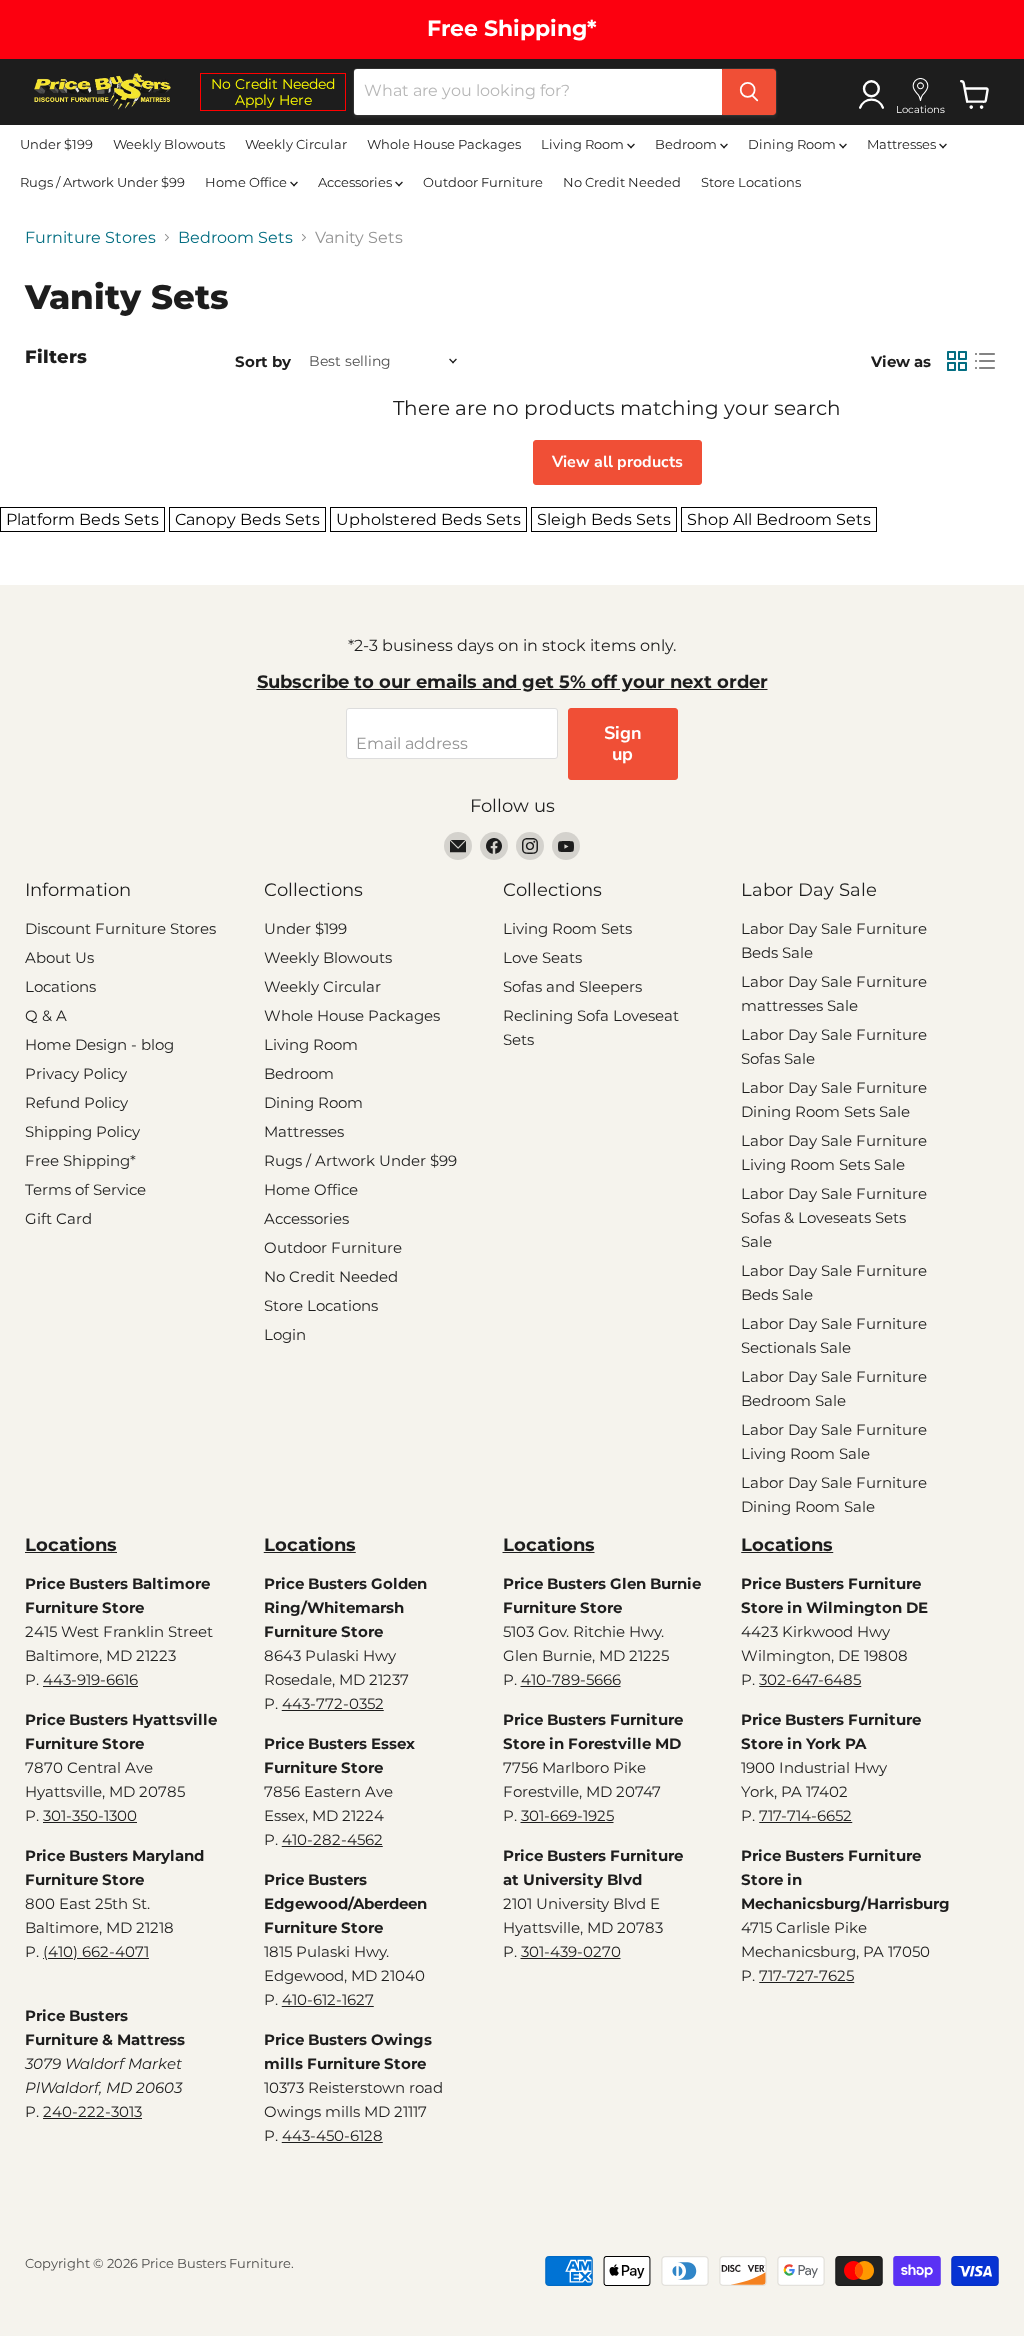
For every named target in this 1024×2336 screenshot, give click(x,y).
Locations (60, 986)
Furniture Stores (90, 238)
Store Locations (751, 182)
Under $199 (56, 144)
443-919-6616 (90, 1679)
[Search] (749, 92)
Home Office (247, 182)
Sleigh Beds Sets (604, 519)
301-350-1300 (90, 1815)
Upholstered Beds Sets (428, 519)
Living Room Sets (567, 928)
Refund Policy (76, 1102)
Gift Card (58, 1218)
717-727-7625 (806, 1975)
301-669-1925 (567, 1815)
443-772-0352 (333, 1703)
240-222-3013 (92, 2111)
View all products (617, 462)
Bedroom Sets (235, 238)
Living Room (584, 144)
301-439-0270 (571, 1951)
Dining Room (793, 144)
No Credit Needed (622, 182)
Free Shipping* (80, 1160)
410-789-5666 (571, 1679)
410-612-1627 (328, 1999)
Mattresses (903, 144)
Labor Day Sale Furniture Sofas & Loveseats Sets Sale (834, 1217)
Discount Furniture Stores (120, 928)
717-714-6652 (805, 1815)
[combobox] (538, 92)
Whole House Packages (444, 144)
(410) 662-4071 (96, 1951)
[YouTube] (566, 846)
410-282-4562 (332, 1839)
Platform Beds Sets (82, 519)
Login (285, 1334)
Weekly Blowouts (169, 144)
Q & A (46, 1015)
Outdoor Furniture (483, 182)
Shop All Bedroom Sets (779, 519)
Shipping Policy (82, 1131)
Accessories (356, 182)
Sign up (623, 743)
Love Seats (542, 957)
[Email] (458, 846)
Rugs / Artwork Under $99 (102, 182)
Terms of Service (85, 1189)
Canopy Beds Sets (247, 519)
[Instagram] (530, 846)
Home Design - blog (99, 1044)
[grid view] (957, 361)
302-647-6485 (810, 1679)
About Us (59, 957)
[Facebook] (494, 846)
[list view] (985, 361)
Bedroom (687, 144)
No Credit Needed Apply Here (273, 92)
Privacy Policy (76, 1073)
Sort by (263, 361)
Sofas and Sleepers (572, 986)
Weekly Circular (296, 144)
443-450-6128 (332, 2135)
